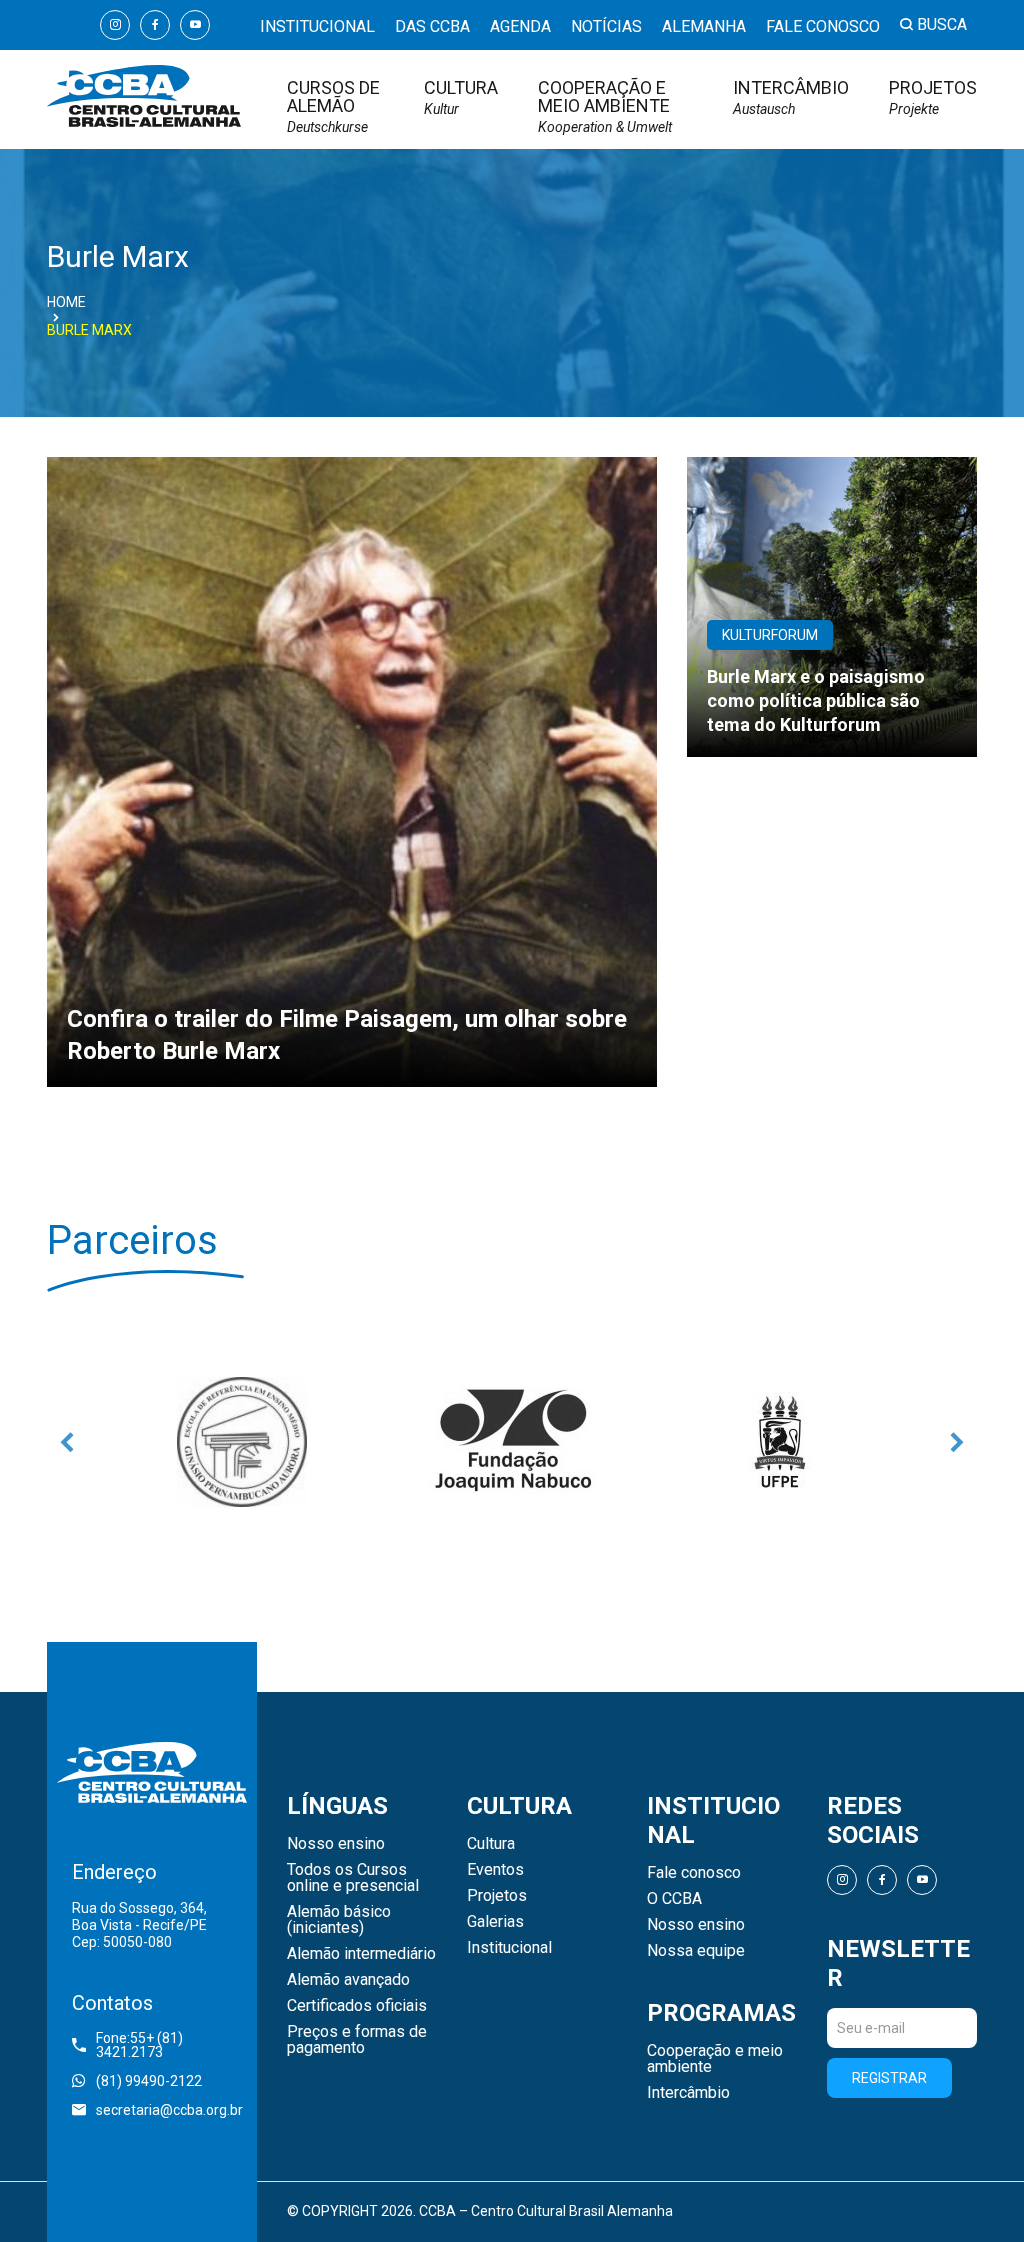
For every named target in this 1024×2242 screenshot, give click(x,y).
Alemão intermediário (361, 1954)
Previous (67, 1442)
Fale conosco (823, 26)
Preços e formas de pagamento (357, 2040)
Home (66, 302)
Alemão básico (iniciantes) (339, 1920)
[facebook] (155, 25)
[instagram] (115, 25)
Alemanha (704, 26)
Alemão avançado (348, 1980)
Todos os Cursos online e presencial (353, 1878)
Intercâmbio (791, 97)
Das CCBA (432, 26)
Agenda (520, 26)
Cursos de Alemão (333, 106)
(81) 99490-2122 (149, 2081)
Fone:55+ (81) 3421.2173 (139, 2045)
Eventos (495, 1870)
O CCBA (674, 1899)
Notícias (606, 26)
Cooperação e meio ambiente (605, 106)
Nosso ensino (336, 1844)
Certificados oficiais (357, 2006)
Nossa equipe (696, 1951)
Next (957, 1442)
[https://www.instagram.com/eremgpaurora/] (242, 1442)
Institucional (317, 26)
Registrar (889, 2078)
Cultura (461, 97)
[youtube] (195, 25)
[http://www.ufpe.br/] (782, 1442)
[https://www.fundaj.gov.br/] (512, 1442)
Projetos (933, 97)
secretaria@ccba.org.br (164, 2110)
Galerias (495, 1922)
